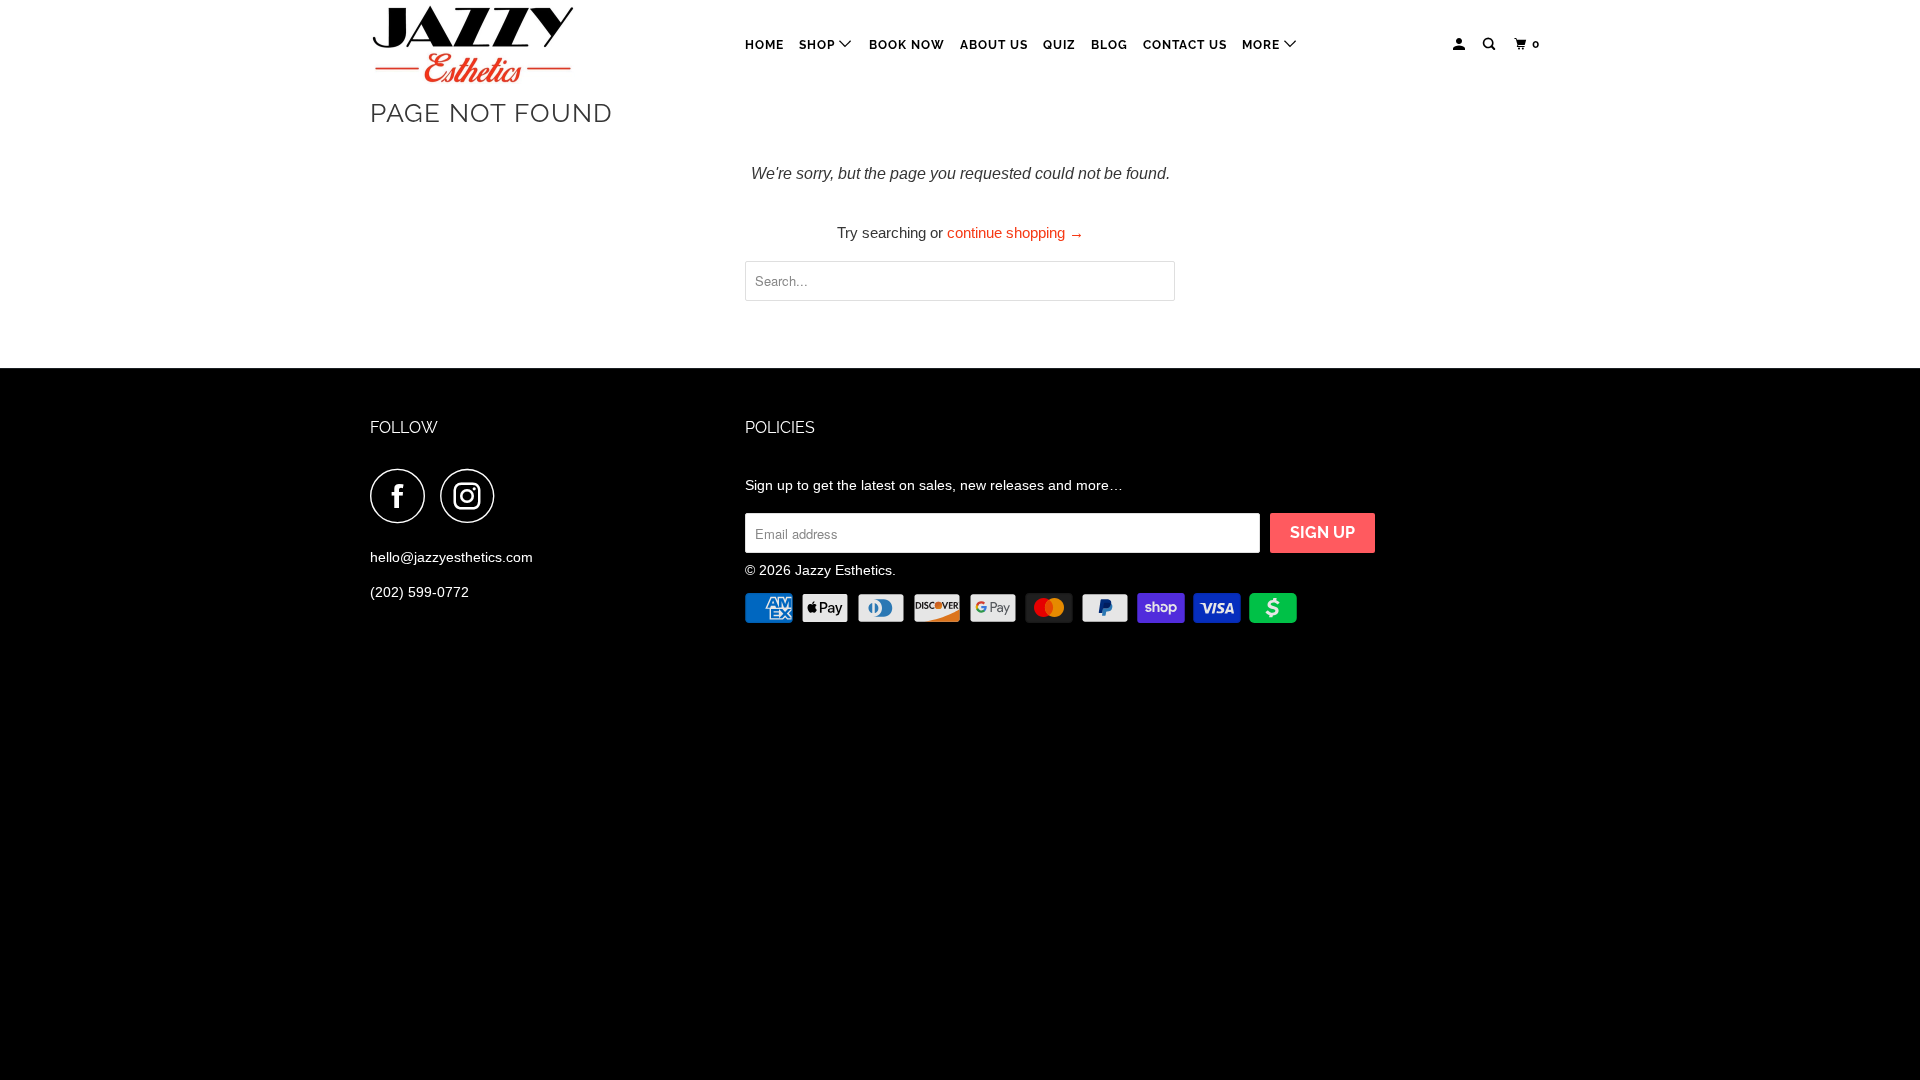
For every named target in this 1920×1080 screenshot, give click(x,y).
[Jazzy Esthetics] (472, 44)
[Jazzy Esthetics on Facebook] (403, 495)
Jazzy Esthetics (843, 570)
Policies (780, 427)
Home (764, 45)
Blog (1109, 45)
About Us (994, 45)
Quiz (1059, 45)
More (1263, 45)
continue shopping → (1015, 232)
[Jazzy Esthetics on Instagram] (473, 495)
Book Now (907, 45)
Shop (819, 45)
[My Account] (1460, 44)
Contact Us (1185, 45)
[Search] (1490, 44)
